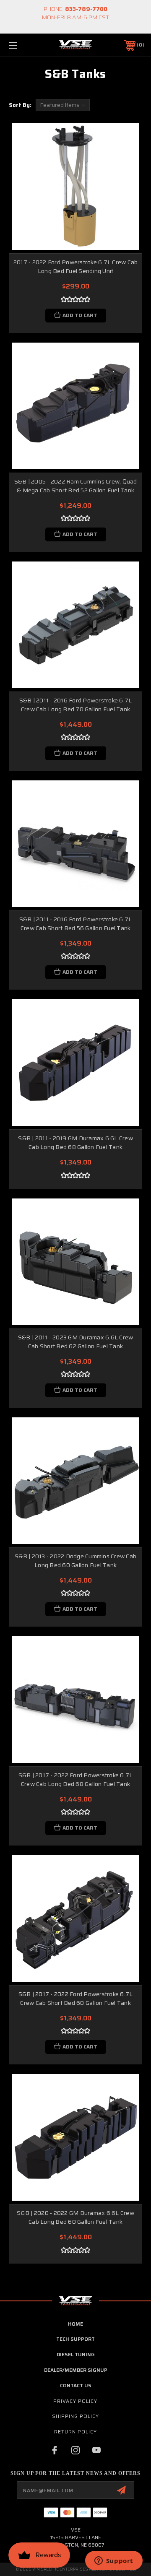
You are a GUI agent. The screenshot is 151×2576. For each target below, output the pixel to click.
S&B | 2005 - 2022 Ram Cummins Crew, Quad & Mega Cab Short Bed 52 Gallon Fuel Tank (76, 486)
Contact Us (76, 2385)
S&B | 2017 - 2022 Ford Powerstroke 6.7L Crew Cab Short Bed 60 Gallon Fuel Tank (76, 1998)
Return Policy (75, 2432)
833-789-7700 (86, 9)
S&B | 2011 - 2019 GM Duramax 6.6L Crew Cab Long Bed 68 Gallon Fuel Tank (75, 1142)
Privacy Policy (75, 2401)
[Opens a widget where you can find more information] (114, 2561)
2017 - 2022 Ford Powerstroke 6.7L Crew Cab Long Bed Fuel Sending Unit (76, 266)
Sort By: (20, 105)
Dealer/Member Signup (76, 2370)
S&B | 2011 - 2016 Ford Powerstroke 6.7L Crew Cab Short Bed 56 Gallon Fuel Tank (76, 924)
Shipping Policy (75, 2416)
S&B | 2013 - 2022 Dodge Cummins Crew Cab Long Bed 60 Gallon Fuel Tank (75, 1561)
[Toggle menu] (22, 45)
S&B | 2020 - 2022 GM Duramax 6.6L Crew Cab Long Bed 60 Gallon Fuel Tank (75, 2217)
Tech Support (75, 2339)
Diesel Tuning (76, 2354)
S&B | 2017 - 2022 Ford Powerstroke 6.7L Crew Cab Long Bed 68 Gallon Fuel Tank (76, 1779)
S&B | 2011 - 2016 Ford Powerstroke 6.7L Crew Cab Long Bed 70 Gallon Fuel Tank (76, 705)
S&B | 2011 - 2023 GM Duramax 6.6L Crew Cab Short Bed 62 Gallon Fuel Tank (76, 1342)
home (75, 2324)
